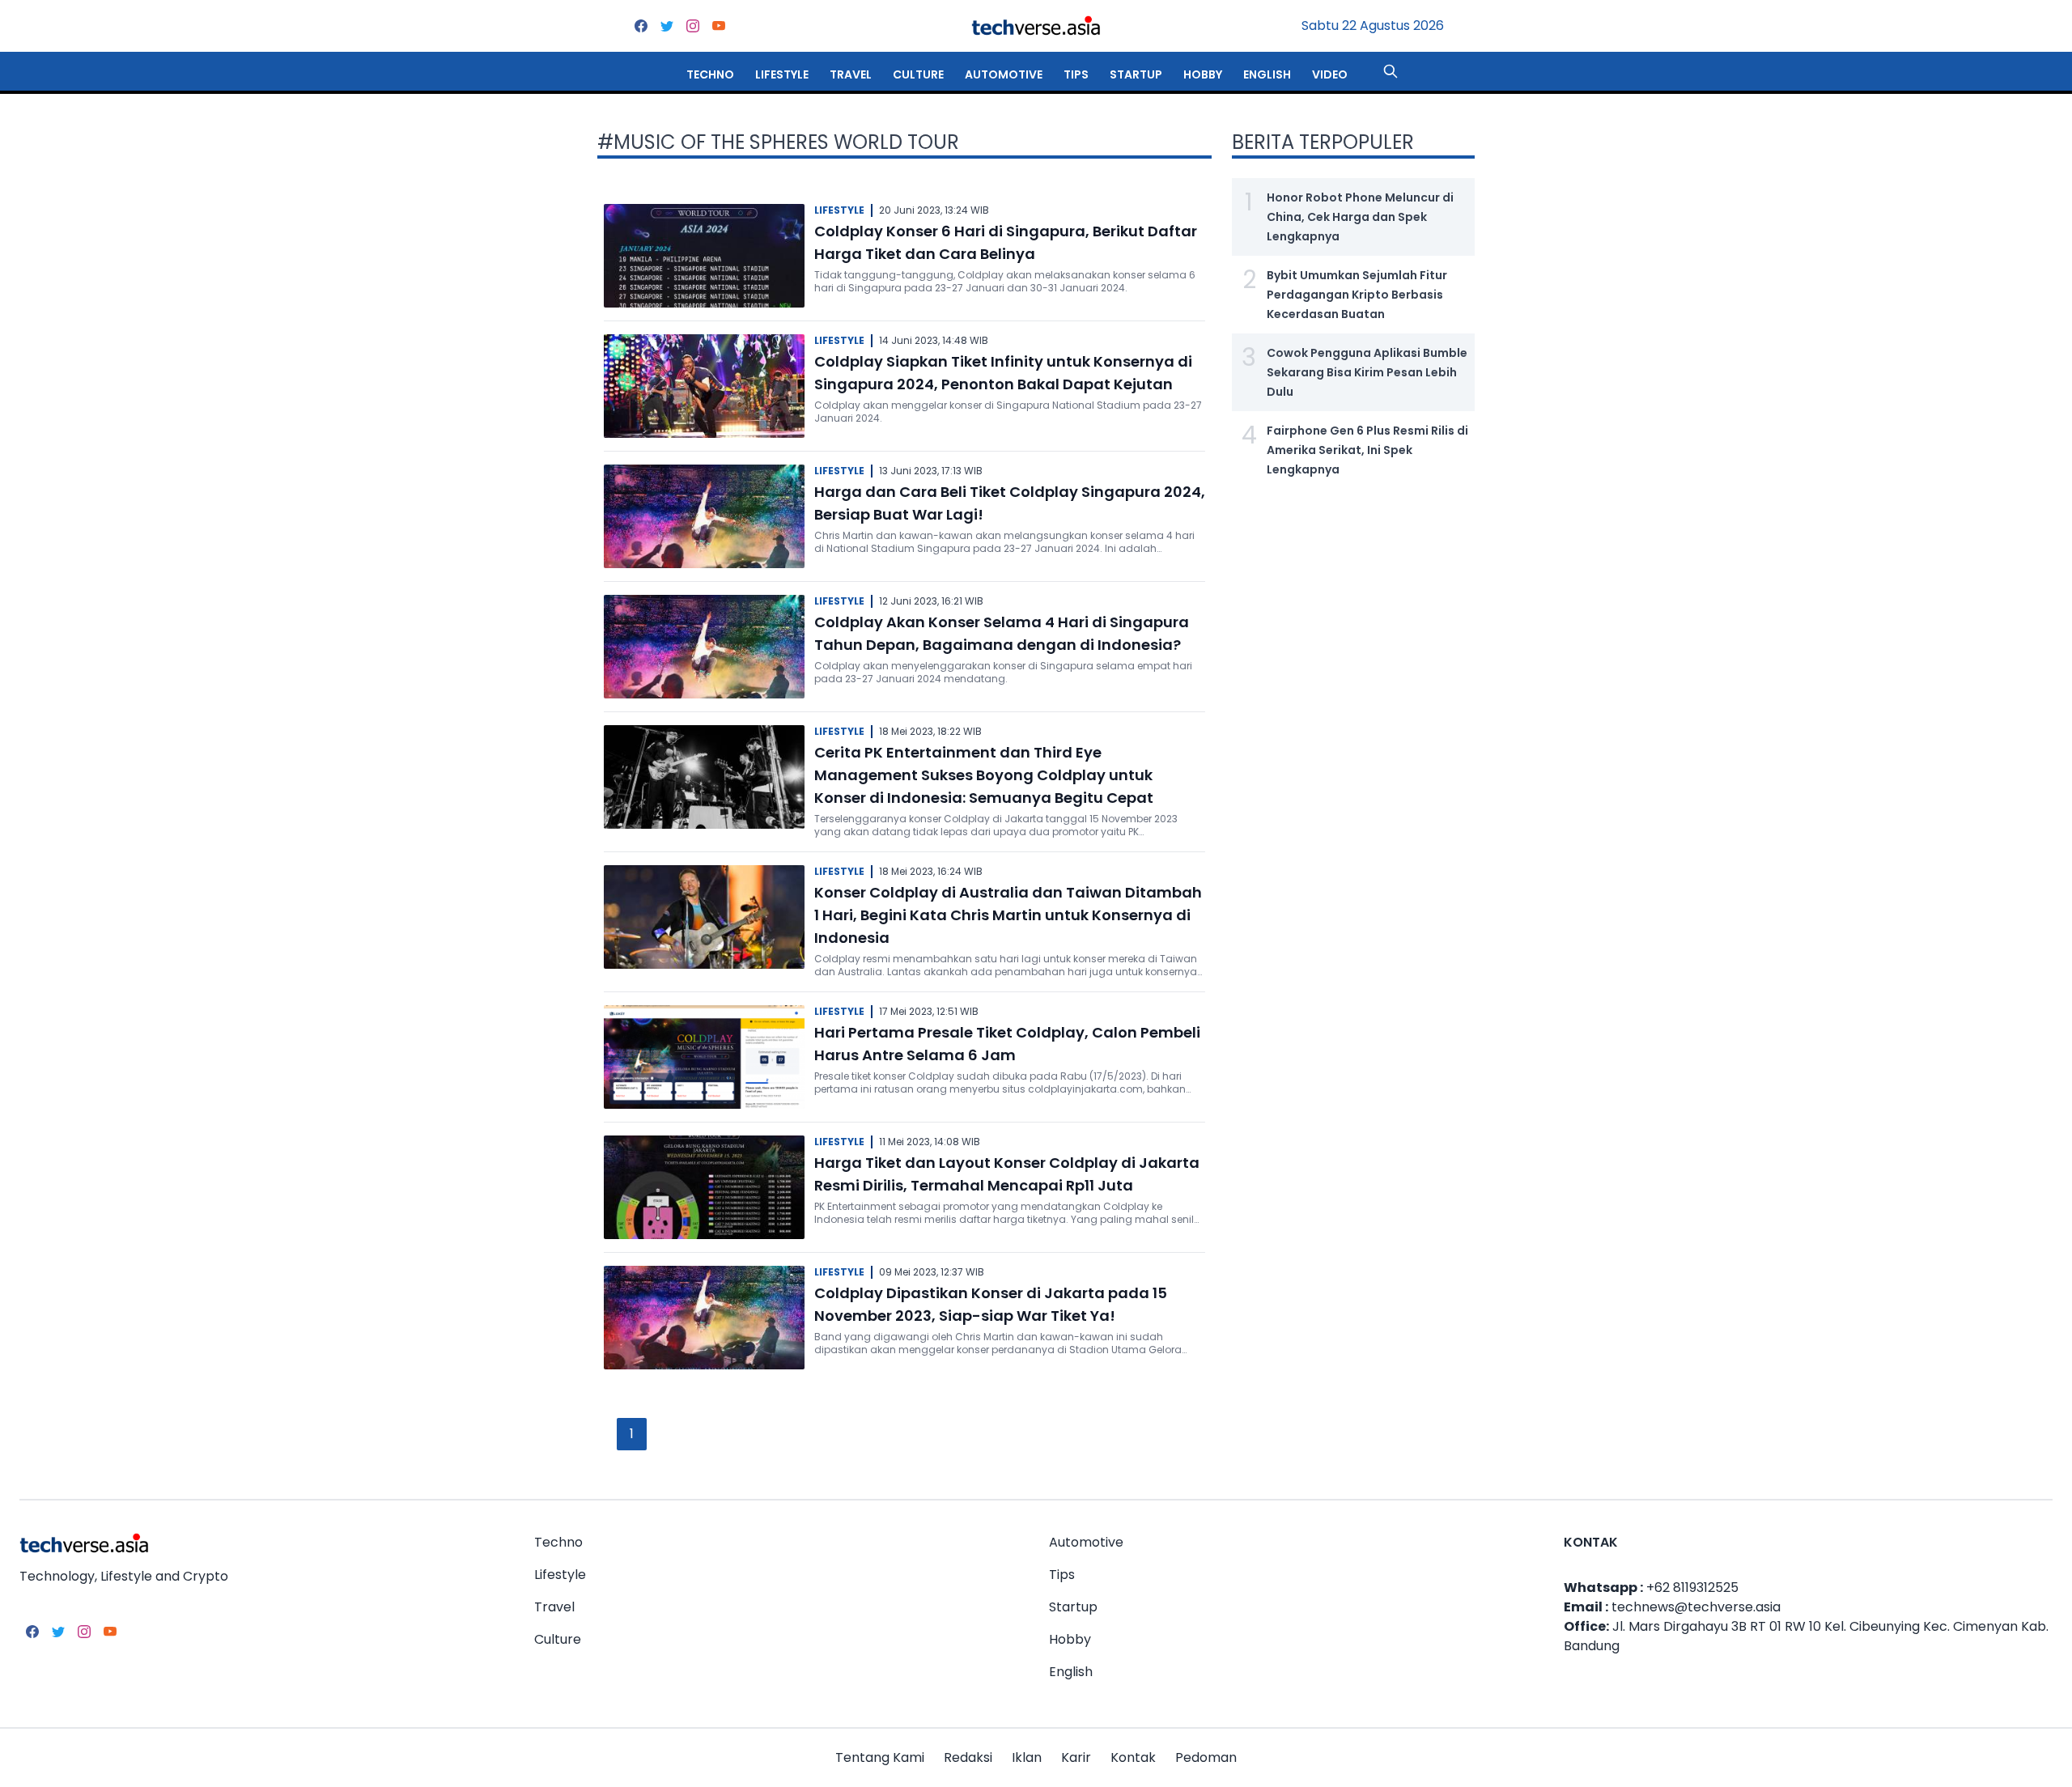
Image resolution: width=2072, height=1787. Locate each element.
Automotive (1004, 74)
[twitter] (667, 26)
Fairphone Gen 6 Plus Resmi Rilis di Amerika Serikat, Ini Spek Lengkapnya (1367, 450)
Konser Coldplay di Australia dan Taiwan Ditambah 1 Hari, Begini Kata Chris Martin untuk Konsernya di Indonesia (1008, 915)
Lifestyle (782, 74)
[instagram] (693, 26)
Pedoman (1206, 1757)
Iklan (1027, 1757)
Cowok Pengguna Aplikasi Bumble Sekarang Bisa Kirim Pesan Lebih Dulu (1367, 372)
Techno (710, 74)
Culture (918, 74)
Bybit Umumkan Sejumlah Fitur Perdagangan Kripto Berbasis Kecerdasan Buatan (1357, 295)
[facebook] (641, 26)
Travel (851, 74)
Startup (1136, 74)
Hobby (1203, 74)
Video (1330, 74)
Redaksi (968, 1757)
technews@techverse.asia (1696, 1607)
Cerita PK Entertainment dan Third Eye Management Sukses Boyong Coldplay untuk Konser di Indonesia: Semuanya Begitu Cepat (984, 775)
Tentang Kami (880, 1757)
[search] (1391, 71)
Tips (1076, 74)
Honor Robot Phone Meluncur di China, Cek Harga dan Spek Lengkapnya (1360, 217)
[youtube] (719, 26)
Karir (1076, 1757)
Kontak (1133, 1757)
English (1267, 74)
